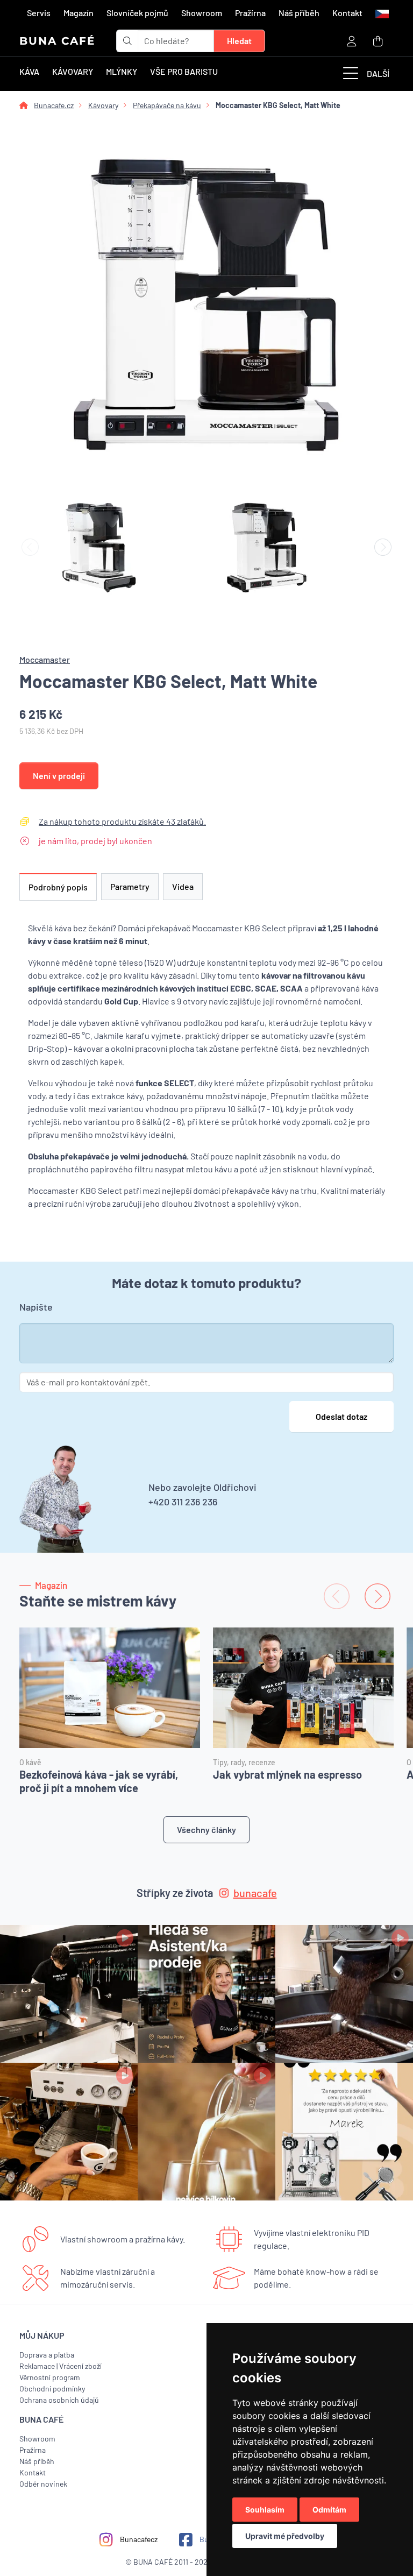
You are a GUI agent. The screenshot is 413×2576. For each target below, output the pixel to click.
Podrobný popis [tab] (58, 887)
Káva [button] (29, 71)
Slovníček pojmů (137, 13)
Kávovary (103, 105)
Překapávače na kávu (167, 105)
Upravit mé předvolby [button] (285, 2536)
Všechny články (206, 1830)
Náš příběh (299, 13)
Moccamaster (45, 659)
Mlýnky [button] (122, 71)
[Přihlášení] (352, 41)
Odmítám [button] (329, 2510)
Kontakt (347, 13)
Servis (39, 13)
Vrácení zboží (80, 2366)
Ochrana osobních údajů (59, 2400)
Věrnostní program (50, 2377)
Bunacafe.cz (54, 105)
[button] (381, 13)
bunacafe (255, 1893)
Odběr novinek (43, 2484)
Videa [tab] (183, 886)
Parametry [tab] (130, 886)
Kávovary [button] (73, 71)
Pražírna (250, 13)
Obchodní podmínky (52, 2389)
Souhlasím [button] (265, 2510)
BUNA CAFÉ (57, 41)
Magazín (79, 13)
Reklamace (37, 2366)
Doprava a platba (47, 2355)
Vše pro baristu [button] (184, 71)
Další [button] (378, 73)
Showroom (202, 13)
